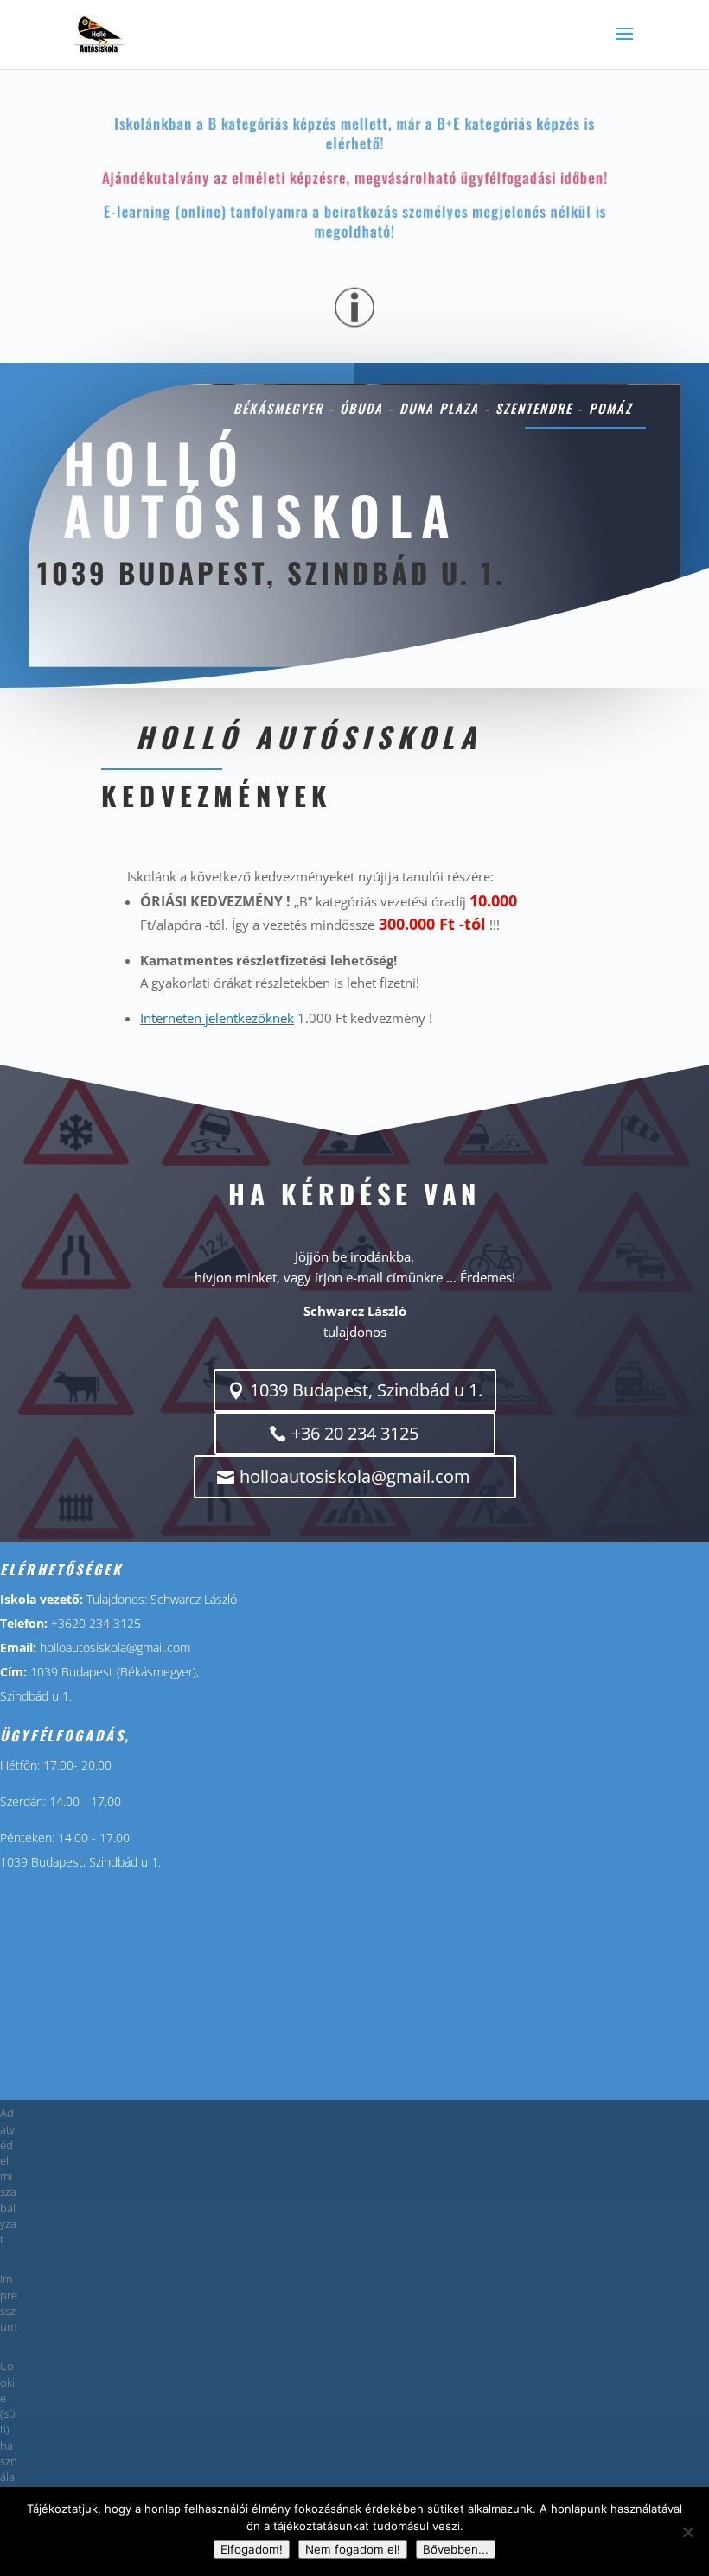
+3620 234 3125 (96, 1623)
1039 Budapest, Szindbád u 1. (366, 1390)
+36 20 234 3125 (355, 1433)
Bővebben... (456, 2549)
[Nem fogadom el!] (687, 2532)
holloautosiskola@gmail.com (355, 1476)
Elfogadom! (252, 2549)
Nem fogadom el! (353, 2549)
